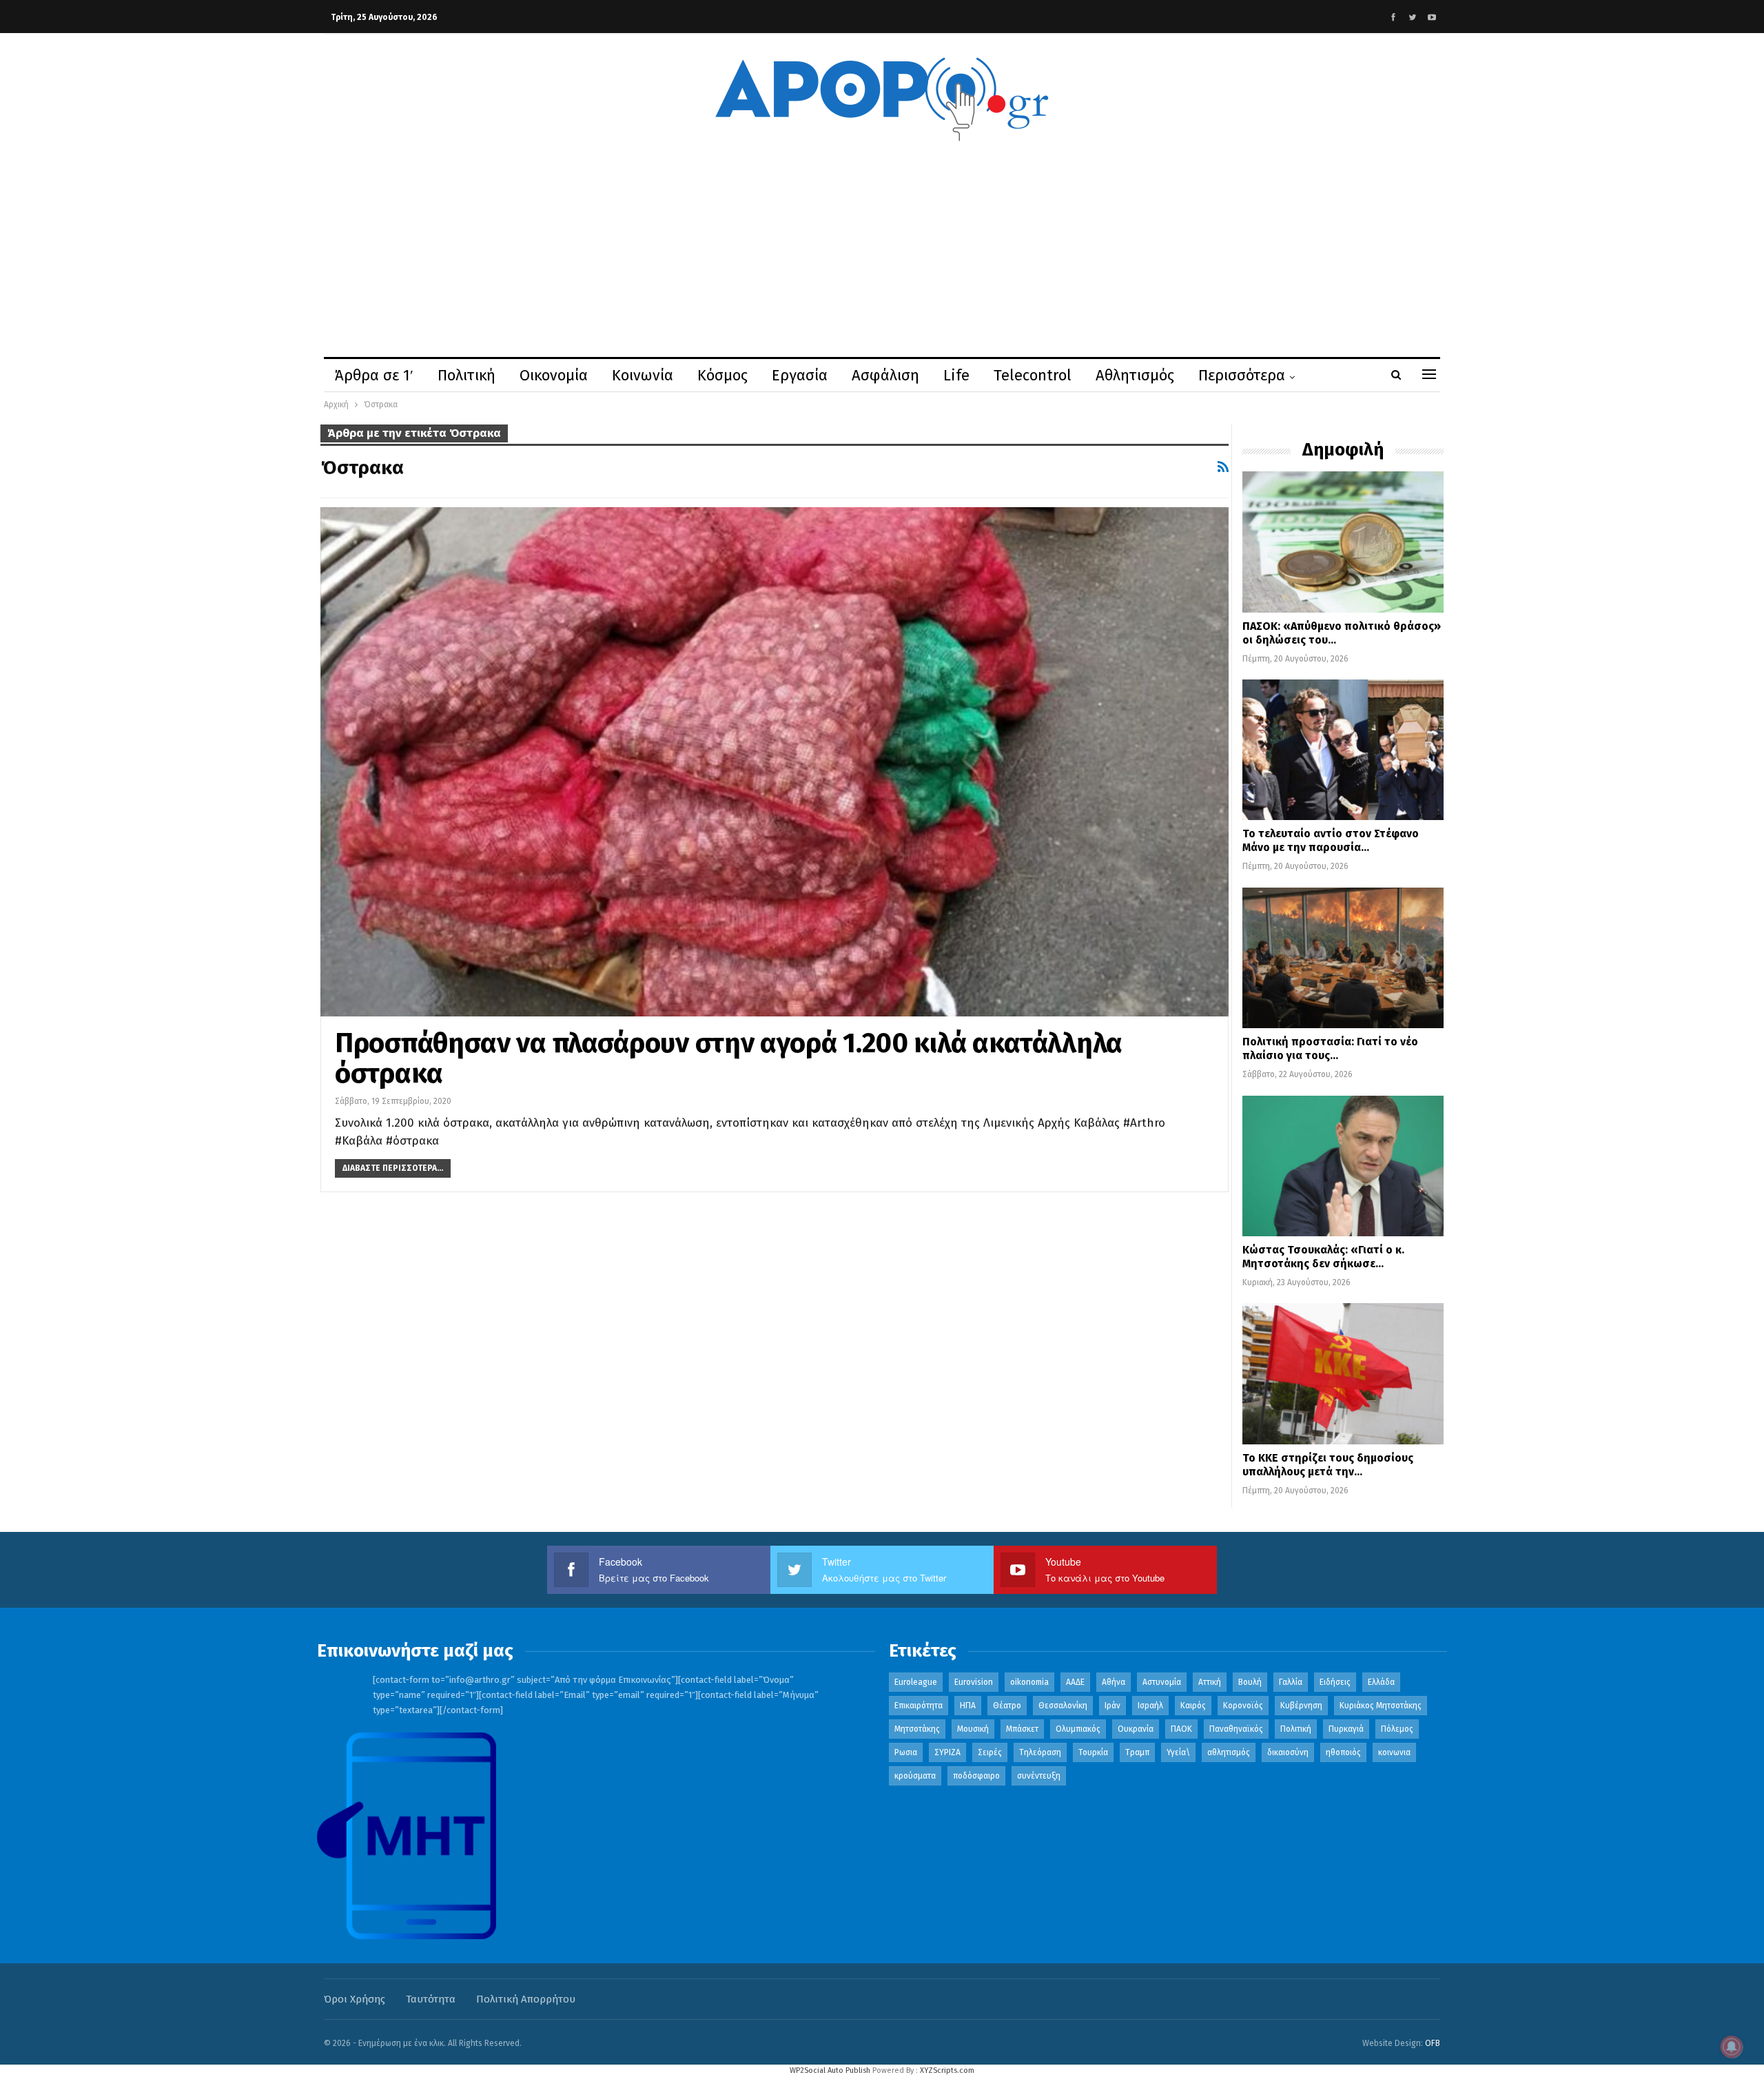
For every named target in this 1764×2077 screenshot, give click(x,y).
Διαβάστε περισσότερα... (393, 1168)
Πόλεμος (1397, 1729)
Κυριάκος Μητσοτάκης (1381, 1706)
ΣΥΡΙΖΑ (947, 1752)
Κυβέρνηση (1301, 1706)
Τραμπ (1137, 1752)
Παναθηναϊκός (1236, 1729)
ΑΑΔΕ (1075, 1682)
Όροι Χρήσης (355, 1999)
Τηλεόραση (1040, 1752)
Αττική (1210, 1682)
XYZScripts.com (947, 2070)
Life (956, 375)
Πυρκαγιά (1346, 1729)
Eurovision (974, 1682)
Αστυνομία (1162, 1682)
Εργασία (800, 375)
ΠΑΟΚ (1181, 1729)
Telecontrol (1033, 375)
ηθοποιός (1343, 1752)
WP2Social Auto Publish (830, 2070)
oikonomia (1029, 1682)
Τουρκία (1093, 1752)
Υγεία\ (1178, 1752)
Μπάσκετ (1022, 1729)
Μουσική (973, 1729)
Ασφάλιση (885, 375)
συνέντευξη (1039, 1776)
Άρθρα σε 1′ (374, 375)
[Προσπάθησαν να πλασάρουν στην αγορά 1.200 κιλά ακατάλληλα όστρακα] (775, 761)
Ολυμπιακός (1078, 1729)
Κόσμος (722, 375)
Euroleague (916, 1682)
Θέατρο (1007, 1706)
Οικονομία (554, 375)
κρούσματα (915, 1776)
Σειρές (990, 1752)
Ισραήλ (1150, 1706)
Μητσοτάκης (917, 1729)
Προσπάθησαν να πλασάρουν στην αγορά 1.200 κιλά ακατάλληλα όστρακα (729, 1058)
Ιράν (1112, 1706)
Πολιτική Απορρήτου (526, 1999)
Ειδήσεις (1335, 1682)
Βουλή (1250, 1682)
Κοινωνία (643, 375)
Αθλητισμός (1135, 375)
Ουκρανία (1136, 1729)
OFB (1433, 2043)
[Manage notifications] (1732, 2047)
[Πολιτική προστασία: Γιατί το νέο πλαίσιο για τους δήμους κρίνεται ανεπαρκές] (1343, 958)
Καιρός (1193, 1706)
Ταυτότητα (431, 1999)
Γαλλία (1291, 1682)
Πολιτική (466, 375)
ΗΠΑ (968, 1706)
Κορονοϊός (1243, 1706)
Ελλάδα (1381, 1682)
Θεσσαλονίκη (1063, 1706)
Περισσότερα (1242, 375)
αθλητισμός (1229, 1752)
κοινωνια (1394, 1752)
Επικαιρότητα (919, 1706)
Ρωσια (906, 1752)
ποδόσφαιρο (976, 1776)
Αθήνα (1114, 1682)
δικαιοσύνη (1288, 1752)
